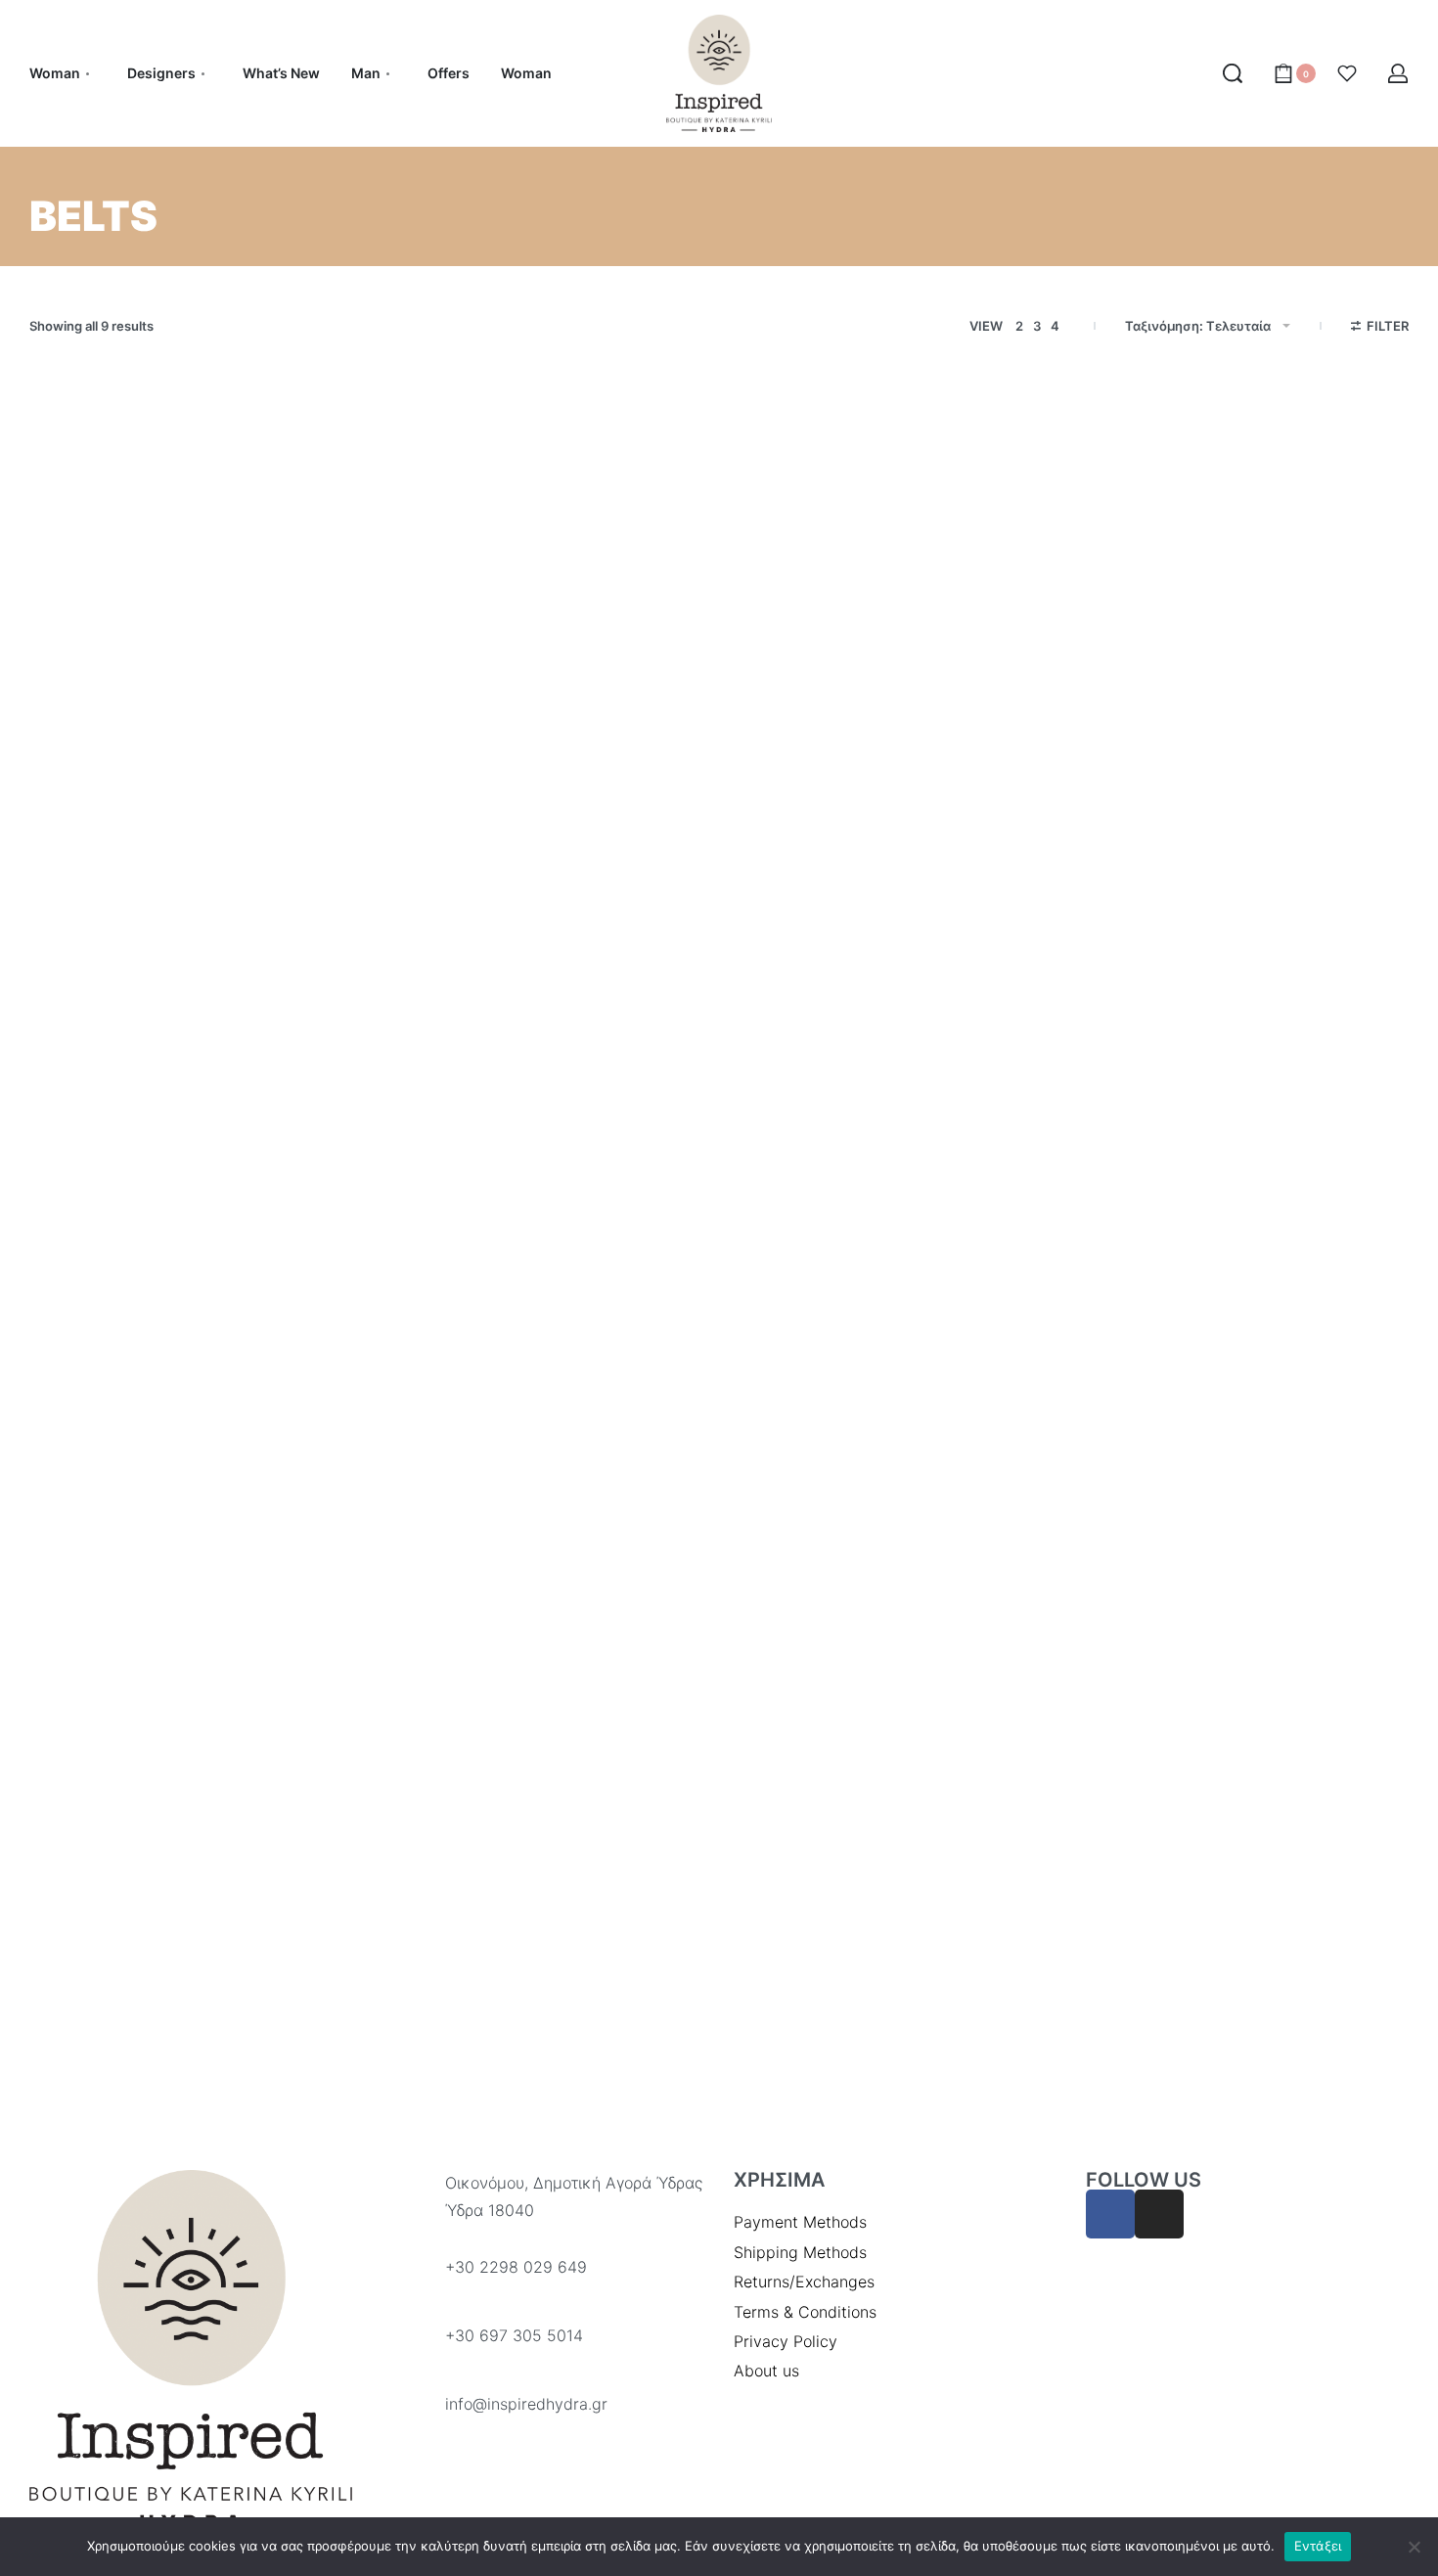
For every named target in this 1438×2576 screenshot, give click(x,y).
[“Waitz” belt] (191, 648)
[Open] (1347, 73)
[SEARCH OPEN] (1233, 73)
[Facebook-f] (1110, 2214)
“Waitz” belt (83, 891)
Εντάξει (1318, 2546)
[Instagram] (1159, 2214)
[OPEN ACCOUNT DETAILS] (1398, 73)
